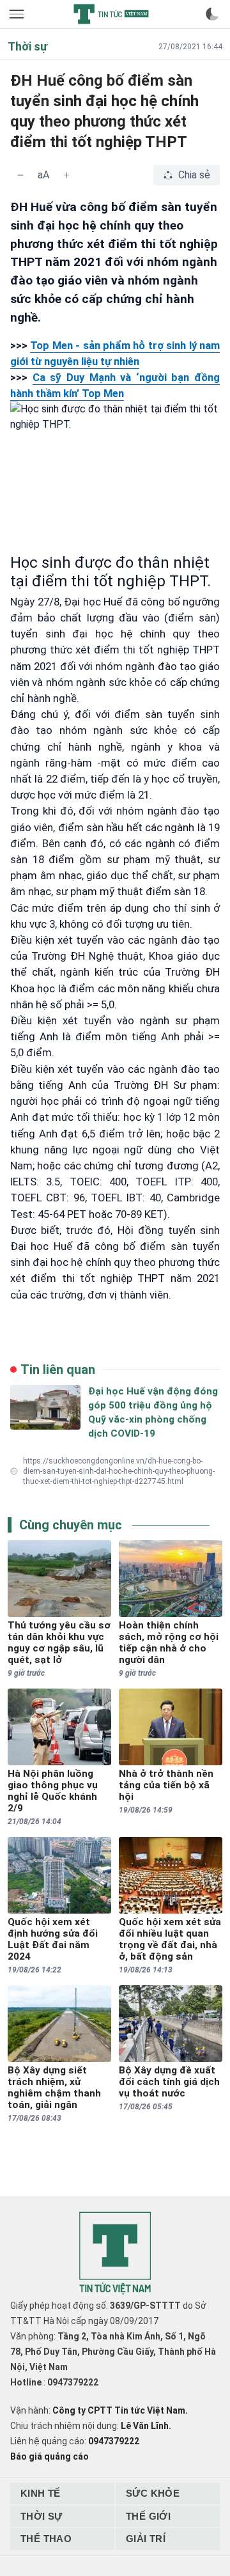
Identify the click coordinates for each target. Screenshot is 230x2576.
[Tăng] (66, 175)
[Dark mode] (212, 14)
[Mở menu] (18, 14)
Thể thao (46, 2539)
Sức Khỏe (153, 2493)
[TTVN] (115, 2253)
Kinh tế (41, 2493)
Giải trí (146, 2539)
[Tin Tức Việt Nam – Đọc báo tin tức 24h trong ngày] (111, 14)
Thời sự (42, 2516)
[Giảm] (20, 175)
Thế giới (148, 2516)
